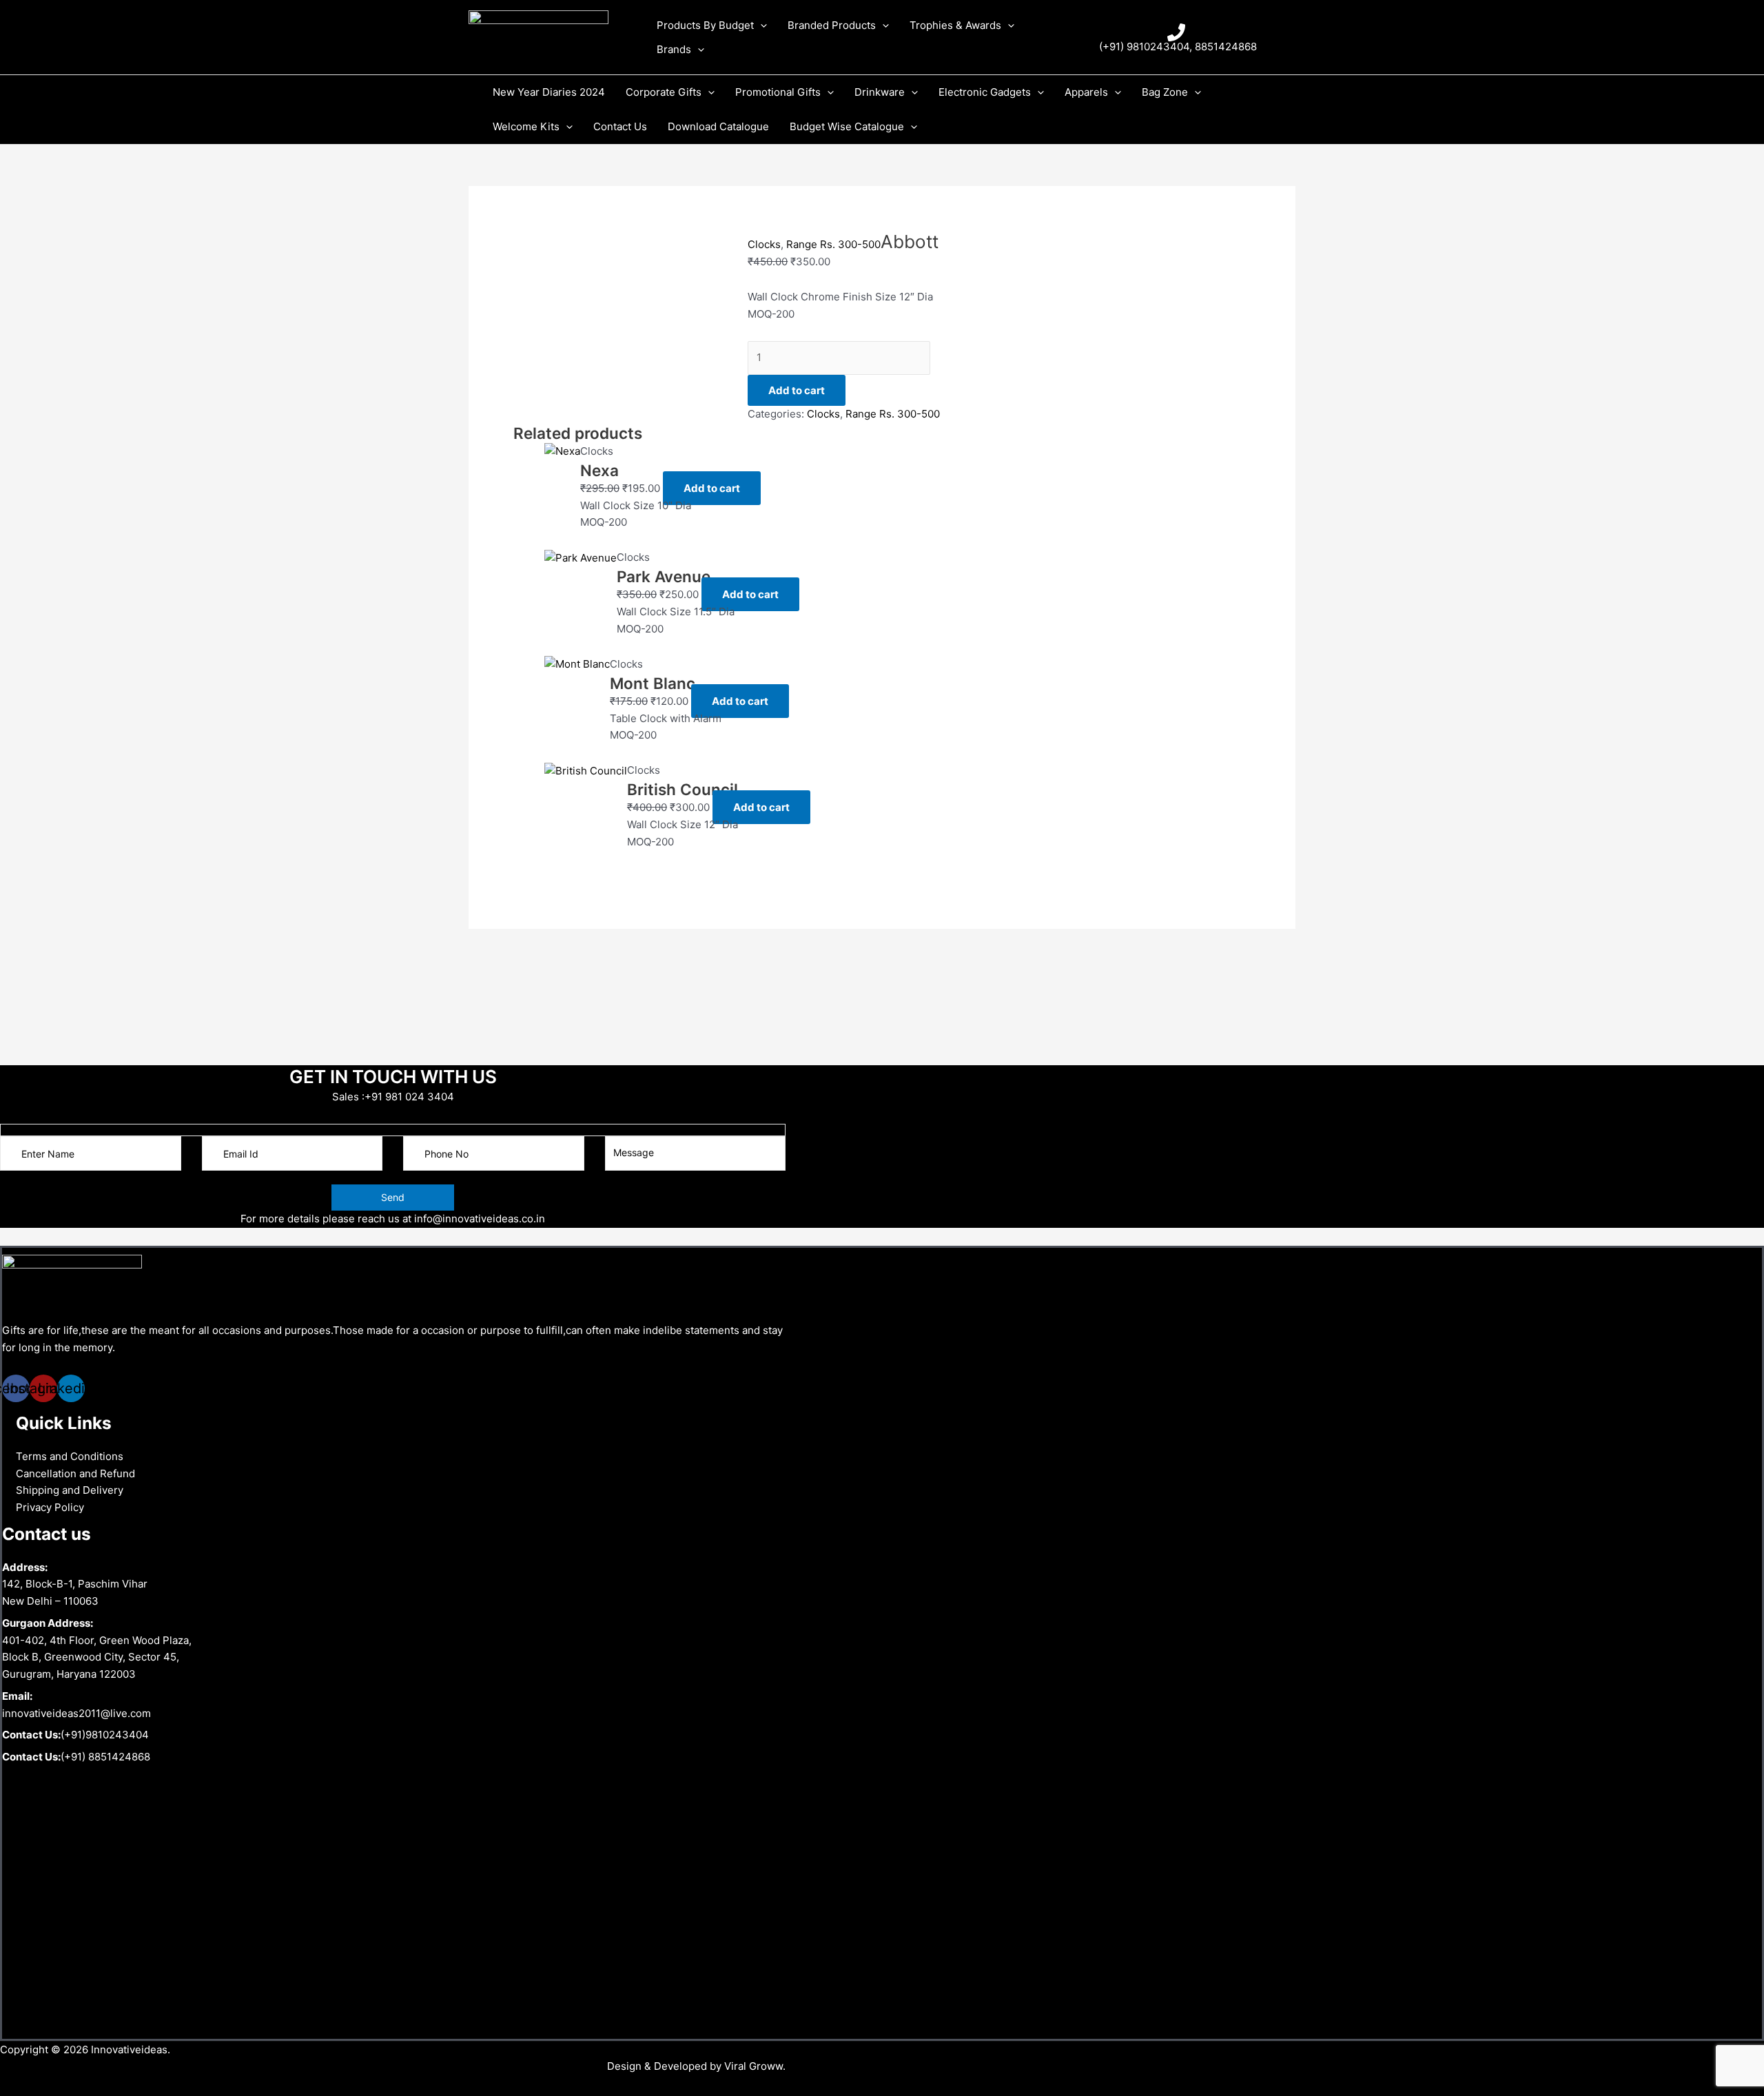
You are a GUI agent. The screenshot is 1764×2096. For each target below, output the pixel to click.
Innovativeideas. (131, 2049)
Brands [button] (674, 49)
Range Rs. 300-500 (833, 244)
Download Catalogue (718, 126)
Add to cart (797, 390)
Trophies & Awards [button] (955, 25)
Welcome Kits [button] (526, 126)
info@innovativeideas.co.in (480, 1219)
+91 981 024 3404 (409, 1097)
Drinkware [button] (880, 92)
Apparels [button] (1086, 92)
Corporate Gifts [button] (664, 92)
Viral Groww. (753, 2066)
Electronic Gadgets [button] (985, 92)
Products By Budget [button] (705, 25)
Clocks (764, 244)
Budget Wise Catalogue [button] (847, 126)
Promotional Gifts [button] (778, 92)
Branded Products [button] (832, 25)
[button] (760, 25)
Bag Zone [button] (1165, 92)
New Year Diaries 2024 (549, 92)
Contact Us (620, 126)
